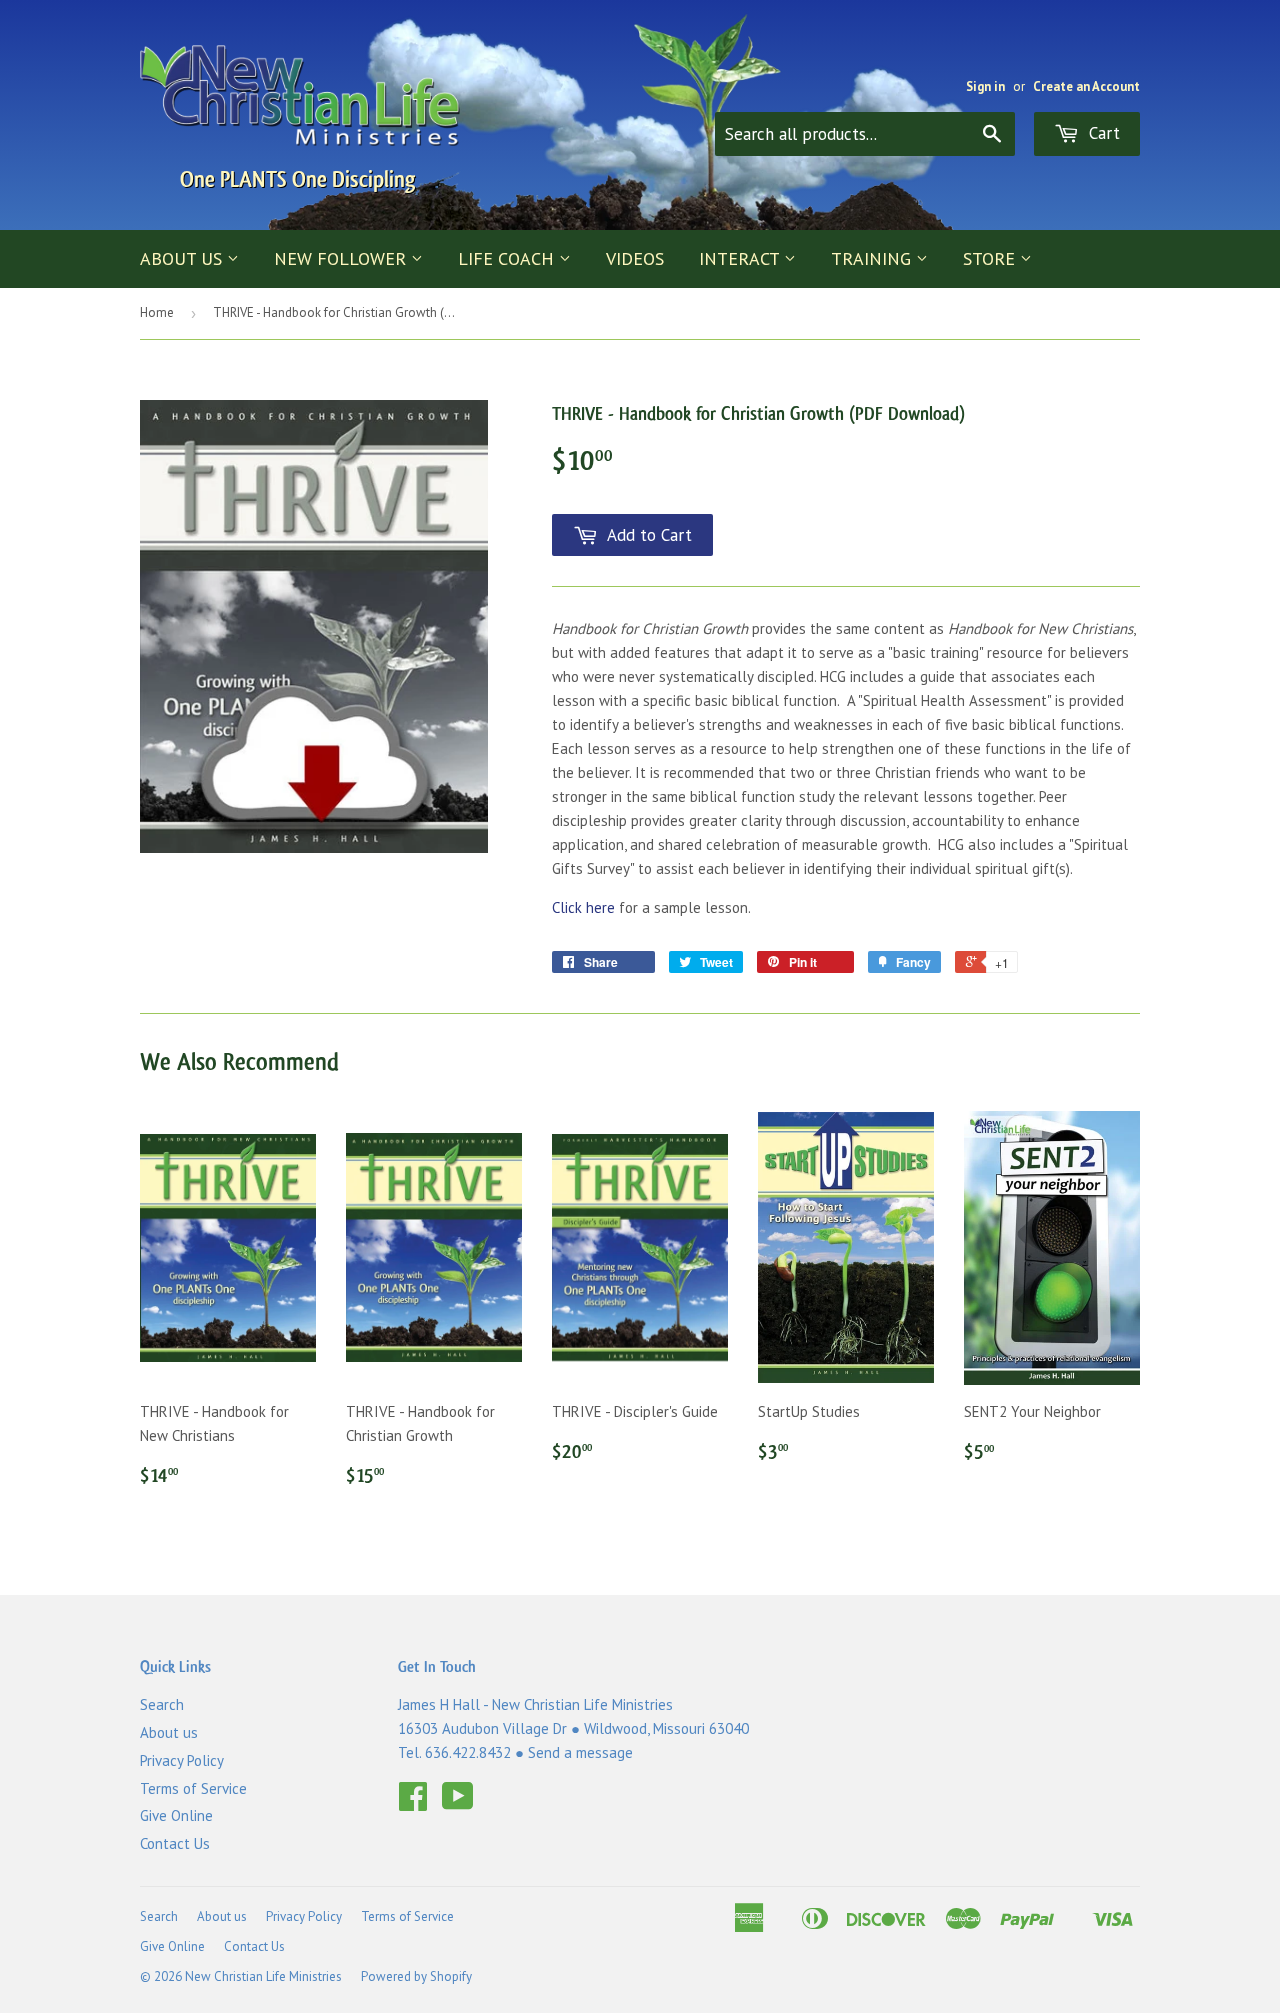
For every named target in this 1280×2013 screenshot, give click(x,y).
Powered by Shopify (416, 1976)
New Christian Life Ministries (263, 1976)
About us (183, 258)
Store (991, 258)
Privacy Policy (182, 1760)
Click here (583, 907)
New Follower (342, 258)
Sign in (985, 86)
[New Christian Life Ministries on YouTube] (458, 1802)
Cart (1102, 133)
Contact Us (175, 1843)
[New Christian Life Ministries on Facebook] (413, 1802)
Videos (635, 258)
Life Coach (508, 258)
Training (873, 258)
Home (157, 312)
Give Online (176, 1815)
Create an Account (1086, 86)
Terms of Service (193, 1788)
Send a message (580, 1752)
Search (162, 1704)
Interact (741, 258)
